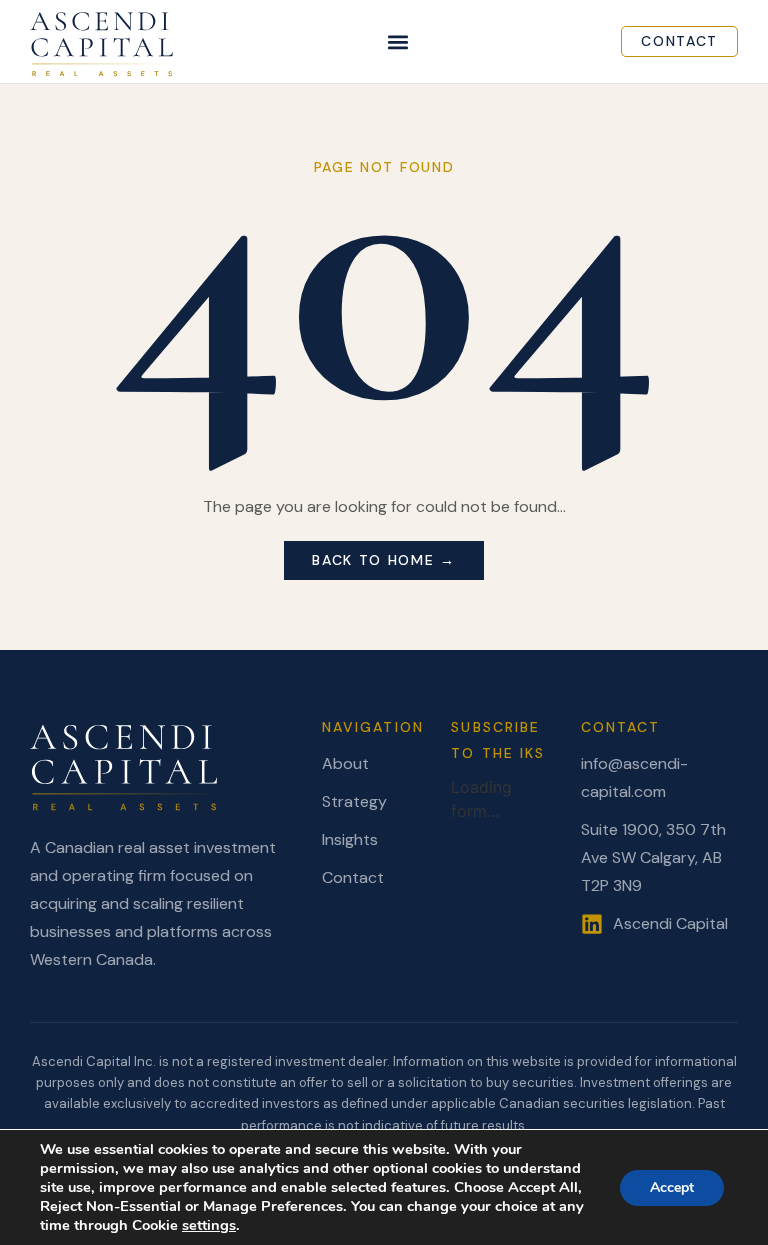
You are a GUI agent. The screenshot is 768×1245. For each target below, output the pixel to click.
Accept (672, 1187)
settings (209, 1225)
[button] (398, 41)
